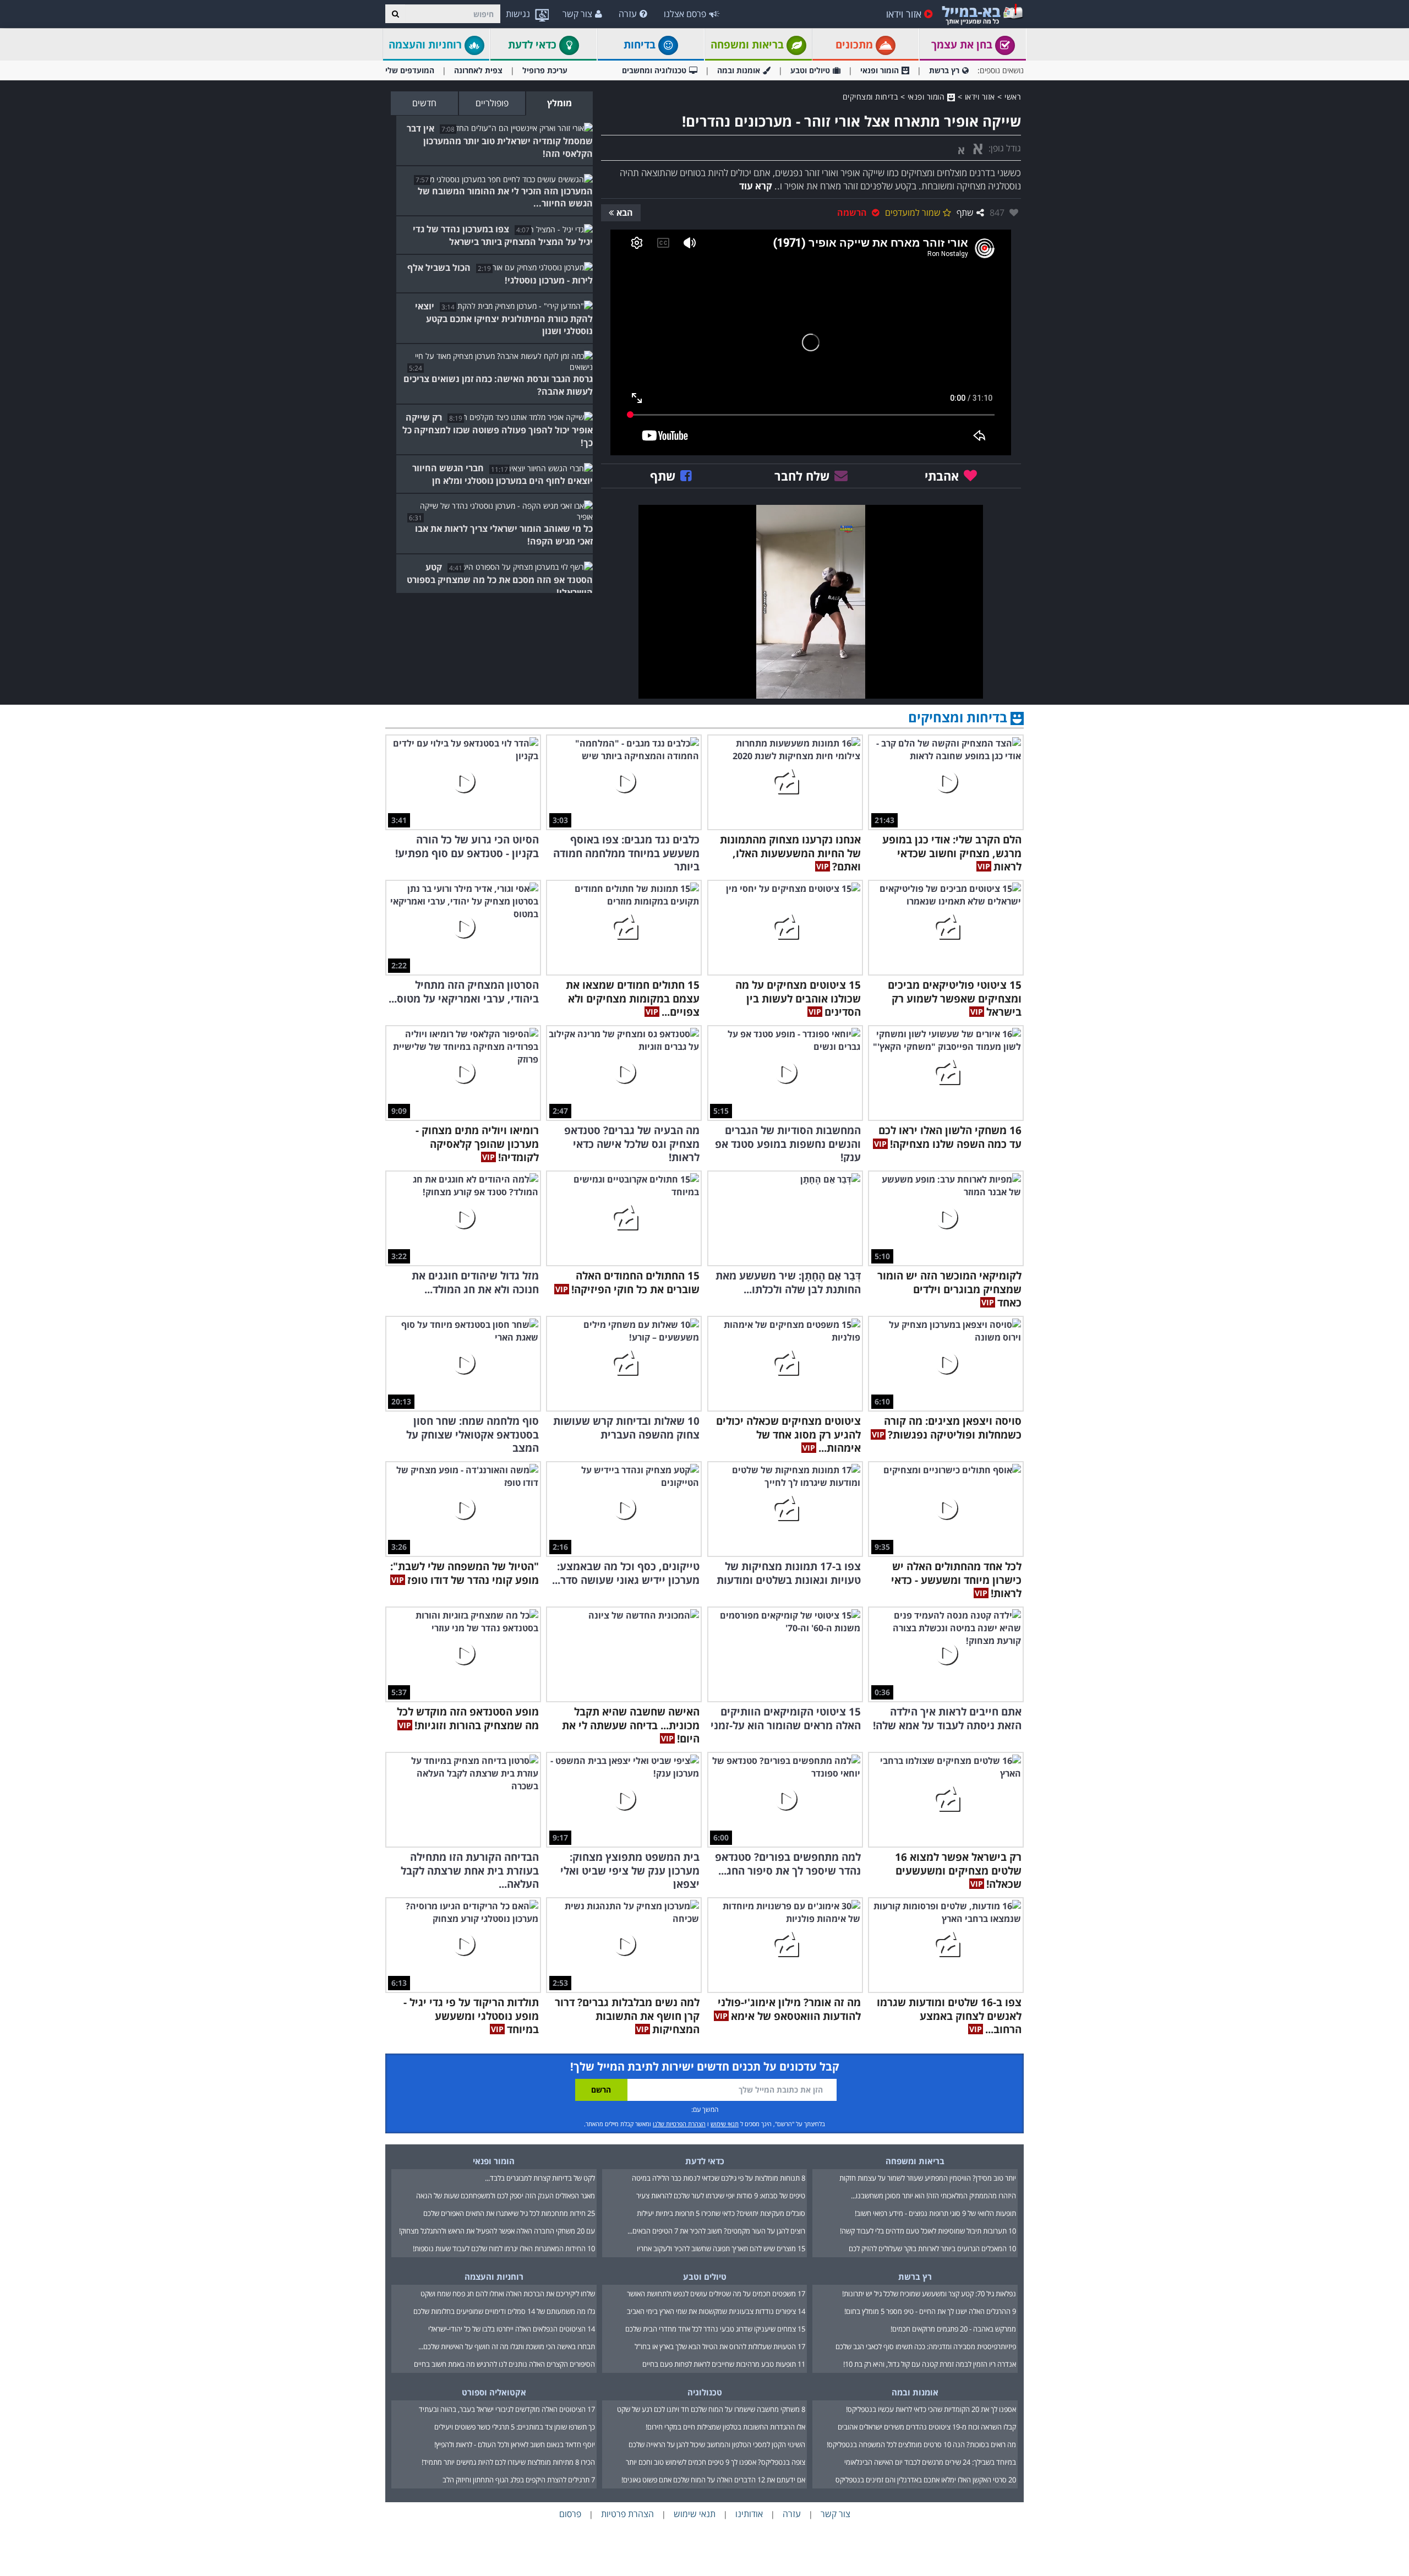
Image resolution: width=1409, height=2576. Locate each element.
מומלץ (559, 103)
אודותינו (749, 2514)
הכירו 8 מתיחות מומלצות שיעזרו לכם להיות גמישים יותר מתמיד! (508, 2462)
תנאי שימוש (725, 2124)
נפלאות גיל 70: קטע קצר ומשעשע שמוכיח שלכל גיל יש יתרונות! (929, 2294)
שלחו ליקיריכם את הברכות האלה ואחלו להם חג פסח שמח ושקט (508, 2294)
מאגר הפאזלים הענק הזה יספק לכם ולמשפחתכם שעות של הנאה (506, 2196)
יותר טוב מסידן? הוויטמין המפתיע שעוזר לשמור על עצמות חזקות (928, 2178)
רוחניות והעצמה (427, 45)
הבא (625, 213)
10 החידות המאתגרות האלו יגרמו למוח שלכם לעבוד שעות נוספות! (504, 2248)
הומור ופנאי (880, 70)
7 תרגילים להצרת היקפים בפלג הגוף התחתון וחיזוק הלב (519, 2480)
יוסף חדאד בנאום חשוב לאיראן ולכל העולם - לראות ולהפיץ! (515, 2444)
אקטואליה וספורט (494, 2392)
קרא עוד (756, 186)
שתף (965, 213)
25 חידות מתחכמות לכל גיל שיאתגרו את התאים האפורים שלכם (509, 2213)
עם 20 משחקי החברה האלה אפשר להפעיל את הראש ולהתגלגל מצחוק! (497, 2231)
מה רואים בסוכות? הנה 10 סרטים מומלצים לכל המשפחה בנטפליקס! (921, 2444)
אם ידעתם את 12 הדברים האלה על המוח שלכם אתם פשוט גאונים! (713, 2480)
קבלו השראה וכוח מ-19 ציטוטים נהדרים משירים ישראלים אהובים (927, 2427)
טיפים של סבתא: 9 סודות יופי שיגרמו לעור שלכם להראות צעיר (721, 2196)
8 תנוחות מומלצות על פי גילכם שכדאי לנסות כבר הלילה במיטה (719, 2178)
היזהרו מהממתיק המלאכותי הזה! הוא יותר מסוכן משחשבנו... (933, 2196)
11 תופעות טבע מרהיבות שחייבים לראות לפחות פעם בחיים (724, 2364)
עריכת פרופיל (545, 70)
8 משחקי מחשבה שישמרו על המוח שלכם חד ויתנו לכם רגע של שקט (711, 2409)
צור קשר (577, 14)
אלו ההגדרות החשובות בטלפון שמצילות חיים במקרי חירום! (725, 2427)
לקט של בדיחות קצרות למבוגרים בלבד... (540, 2178)
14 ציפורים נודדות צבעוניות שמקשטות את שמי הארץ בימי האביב (716, 2311)
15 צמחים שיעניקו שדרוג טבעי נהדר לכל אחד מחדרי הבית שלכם (715, 2329)
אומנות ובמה (739, 70)
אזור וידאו (904, 14)
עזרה (628, 14)
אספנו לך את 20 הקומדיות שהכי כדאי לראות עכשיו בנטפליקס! (931, 2409)
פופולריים (492, 103)
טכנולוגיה (705, 2392)
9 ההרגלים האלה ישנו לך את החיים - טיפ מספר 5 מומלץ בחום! (930, 2311)
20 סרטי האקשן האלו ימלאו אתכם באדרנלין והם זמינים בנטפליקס (926, 2480)
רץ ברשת (944, 70)
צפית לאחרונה (478, 70)
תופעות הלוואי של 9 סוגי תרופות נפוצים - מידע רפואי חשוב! (935, 2213)
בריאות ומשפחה (749, 45)
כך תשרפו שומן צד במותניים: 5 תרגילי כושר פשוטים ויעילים (515, 2427)
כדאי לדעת (534, 45)
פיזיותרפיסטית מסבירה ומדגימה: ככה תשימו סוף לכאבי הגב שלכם (926, 2346)
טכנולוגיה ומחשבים (654, 70)
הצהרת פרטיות (627, 2514)
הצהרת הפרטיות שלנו (679, 2124)
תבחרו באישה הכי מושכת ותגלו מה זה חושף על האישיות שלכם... (507, 2346)
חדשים (424, 103)
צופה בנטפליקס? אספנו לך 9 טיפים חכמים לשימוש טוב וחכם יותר (716, 2462)
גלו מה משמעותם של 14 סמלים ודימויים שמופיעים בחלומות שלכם (504, 2311)
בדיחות (641, 45)
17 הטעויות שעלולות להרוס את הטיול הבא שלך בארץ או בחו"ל (720, 2346)
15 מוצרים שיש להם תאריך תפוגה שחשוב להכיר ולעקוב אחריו (721, 2248)
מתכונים (856, 45)
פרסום (570, 2514)
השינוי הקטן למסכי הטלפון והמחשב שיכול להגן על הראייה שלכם (717, 2444)
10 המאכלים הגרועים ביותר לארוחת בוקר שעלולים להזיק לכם (932, 2248)
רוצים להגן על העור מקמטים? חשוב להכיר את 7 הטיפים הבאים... (716, 2231)
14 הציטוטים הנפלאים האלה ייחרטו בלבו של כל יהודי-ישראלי (512, 2329)
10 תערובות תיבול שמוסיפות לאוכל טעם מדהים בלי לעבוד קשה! (928, 2231)
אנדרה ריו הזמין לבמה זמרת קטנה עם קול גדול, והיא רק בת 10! (930, 2364)
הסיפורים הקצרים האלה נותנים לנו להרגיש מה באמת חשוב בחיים (504, 2364)
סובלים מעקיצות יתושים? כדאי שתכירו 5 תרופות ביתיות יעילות (721, 2213)
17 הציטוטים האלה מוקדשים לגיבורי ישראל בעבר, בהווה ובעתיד (507, 2409)
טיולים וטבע (810, 70)
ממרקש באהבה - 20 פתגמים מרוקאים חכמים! (953, 2329)
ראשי (1013, 97)
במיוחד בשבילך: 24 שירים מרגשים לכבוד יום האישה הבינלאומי (930, 2462)
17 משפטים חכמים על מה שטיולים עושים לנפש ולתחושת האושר (716, 2294)
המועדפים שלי (410, 70)
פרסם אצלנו (685, 14)
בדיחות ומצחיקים (870, 97)
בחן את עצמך (963, 45)
